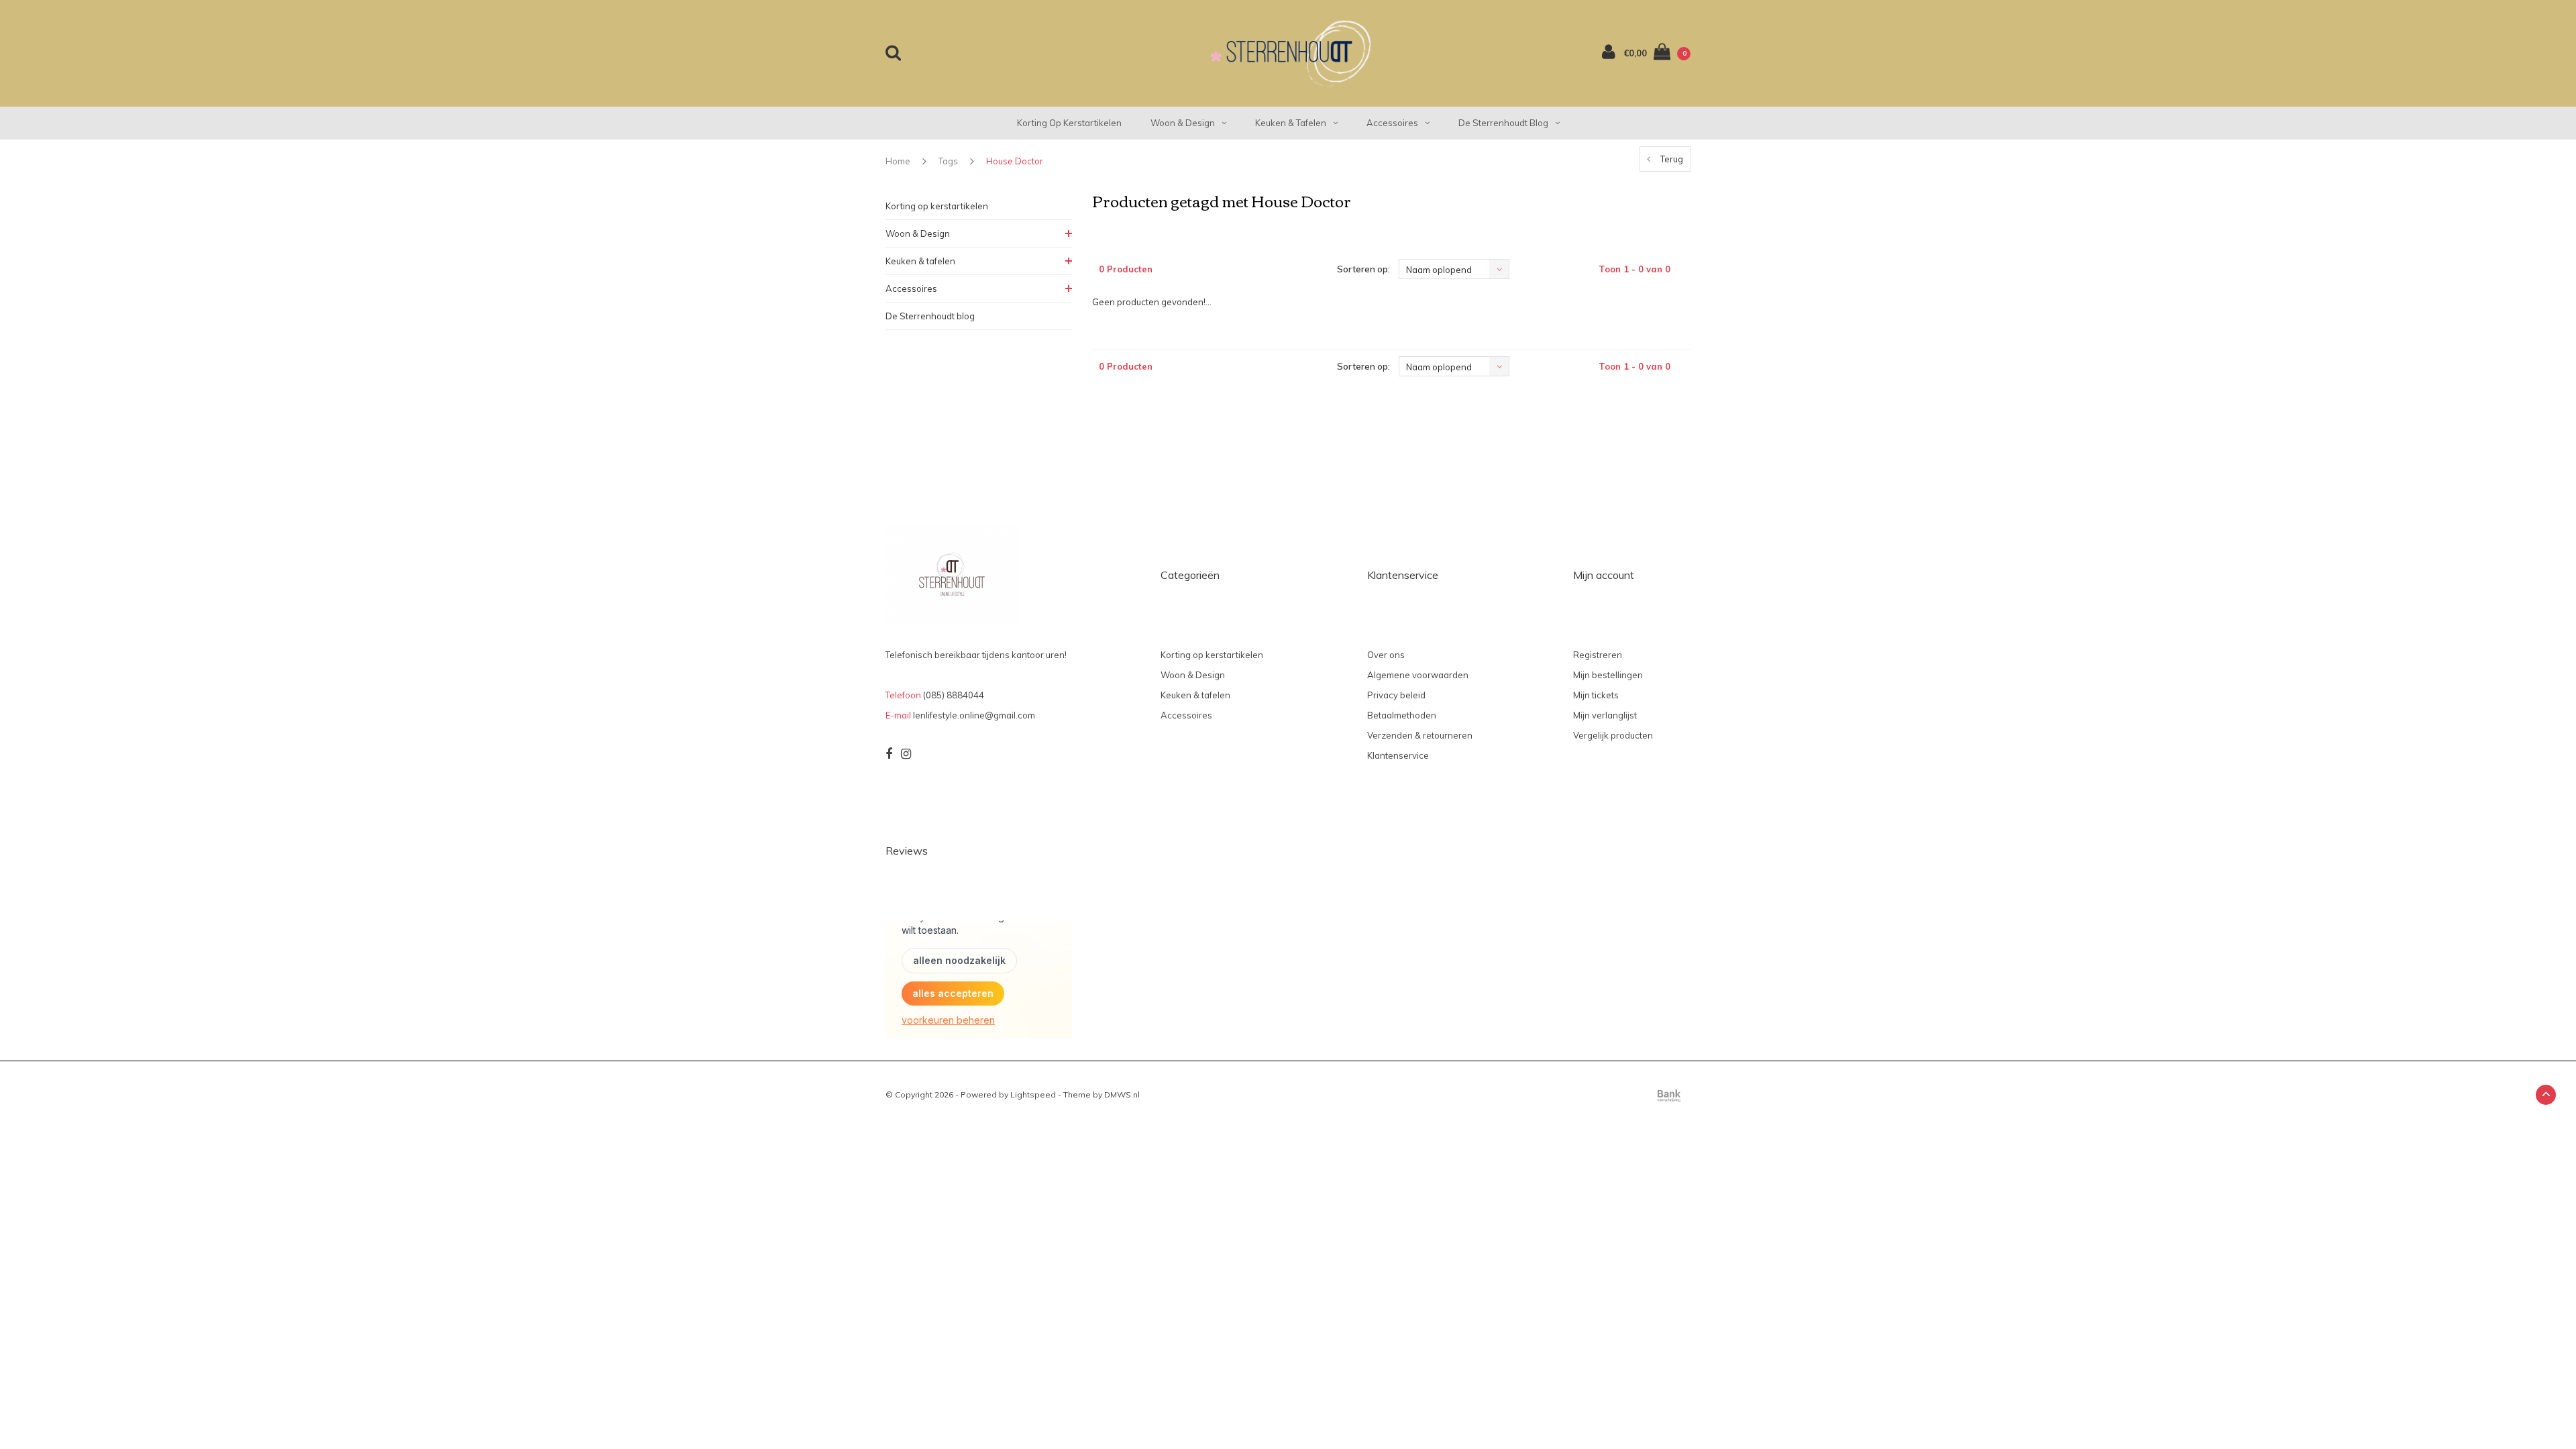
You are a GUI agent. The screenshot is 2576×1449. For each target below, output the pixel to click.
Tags (948, 161)
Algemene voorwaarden (1418, 675)
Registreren (1598, 655)
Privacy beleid (1396, 695)
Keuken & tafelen (1291, 123)
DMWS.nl (1122, 1094)
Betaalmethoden (1402, 715)
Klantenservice (1398, 755)
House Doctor (1015, 161)
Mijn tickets (1596, 695)
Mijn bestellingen (1608, 675)
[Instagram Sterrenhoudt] (906, 754)
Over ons (1386, 655)
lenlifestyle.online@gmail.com (974, 715)
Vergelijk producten (1613, 735)
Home (898, 161)
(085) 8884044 (954, 695)
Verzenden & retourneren (1420, 735)
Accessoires (1392, 123)
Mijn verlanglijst (1605, 715)
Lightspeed (1033, 1094)
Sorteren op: (1363, 269)
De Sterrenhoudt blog (1503, 123)
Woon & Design (1183, 123)
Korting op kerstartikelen (1069, 123)
